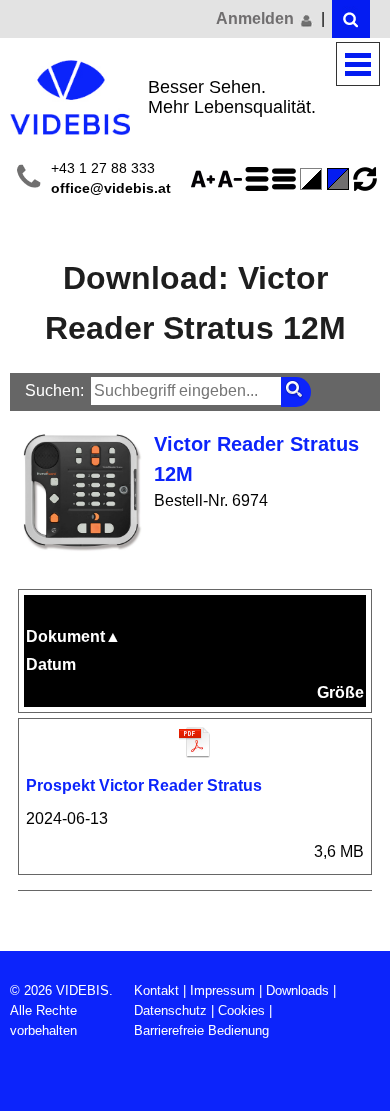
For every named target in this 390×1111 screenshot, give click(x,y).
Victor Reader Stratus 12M (256, 459)
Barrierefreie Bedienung (201, 1030)
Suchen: (54, 390)
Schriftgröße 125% (206, 179)
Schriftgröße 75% (233, 179)
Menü (358, 64)
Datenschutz (170, 1010)
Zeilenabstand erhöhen (260, 179)
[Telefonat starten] (28, 179)
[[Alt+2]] (351, 19)
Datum (51, 664)
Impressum (222, 990)
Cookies (241, 1010)
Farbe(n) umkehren (314, 179)
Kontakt (156, 990)
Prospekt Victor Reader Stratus (144, 785)
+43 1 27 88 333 (103, 168)
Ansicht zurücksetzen (365, 179)
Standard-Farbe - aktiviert (341, 179)
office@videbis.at (111, 188)
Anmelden (257, 18)
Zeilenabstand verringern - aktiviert (287, 179)
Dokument (73, 636)
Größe (340, 692)
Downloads (297, 990)
